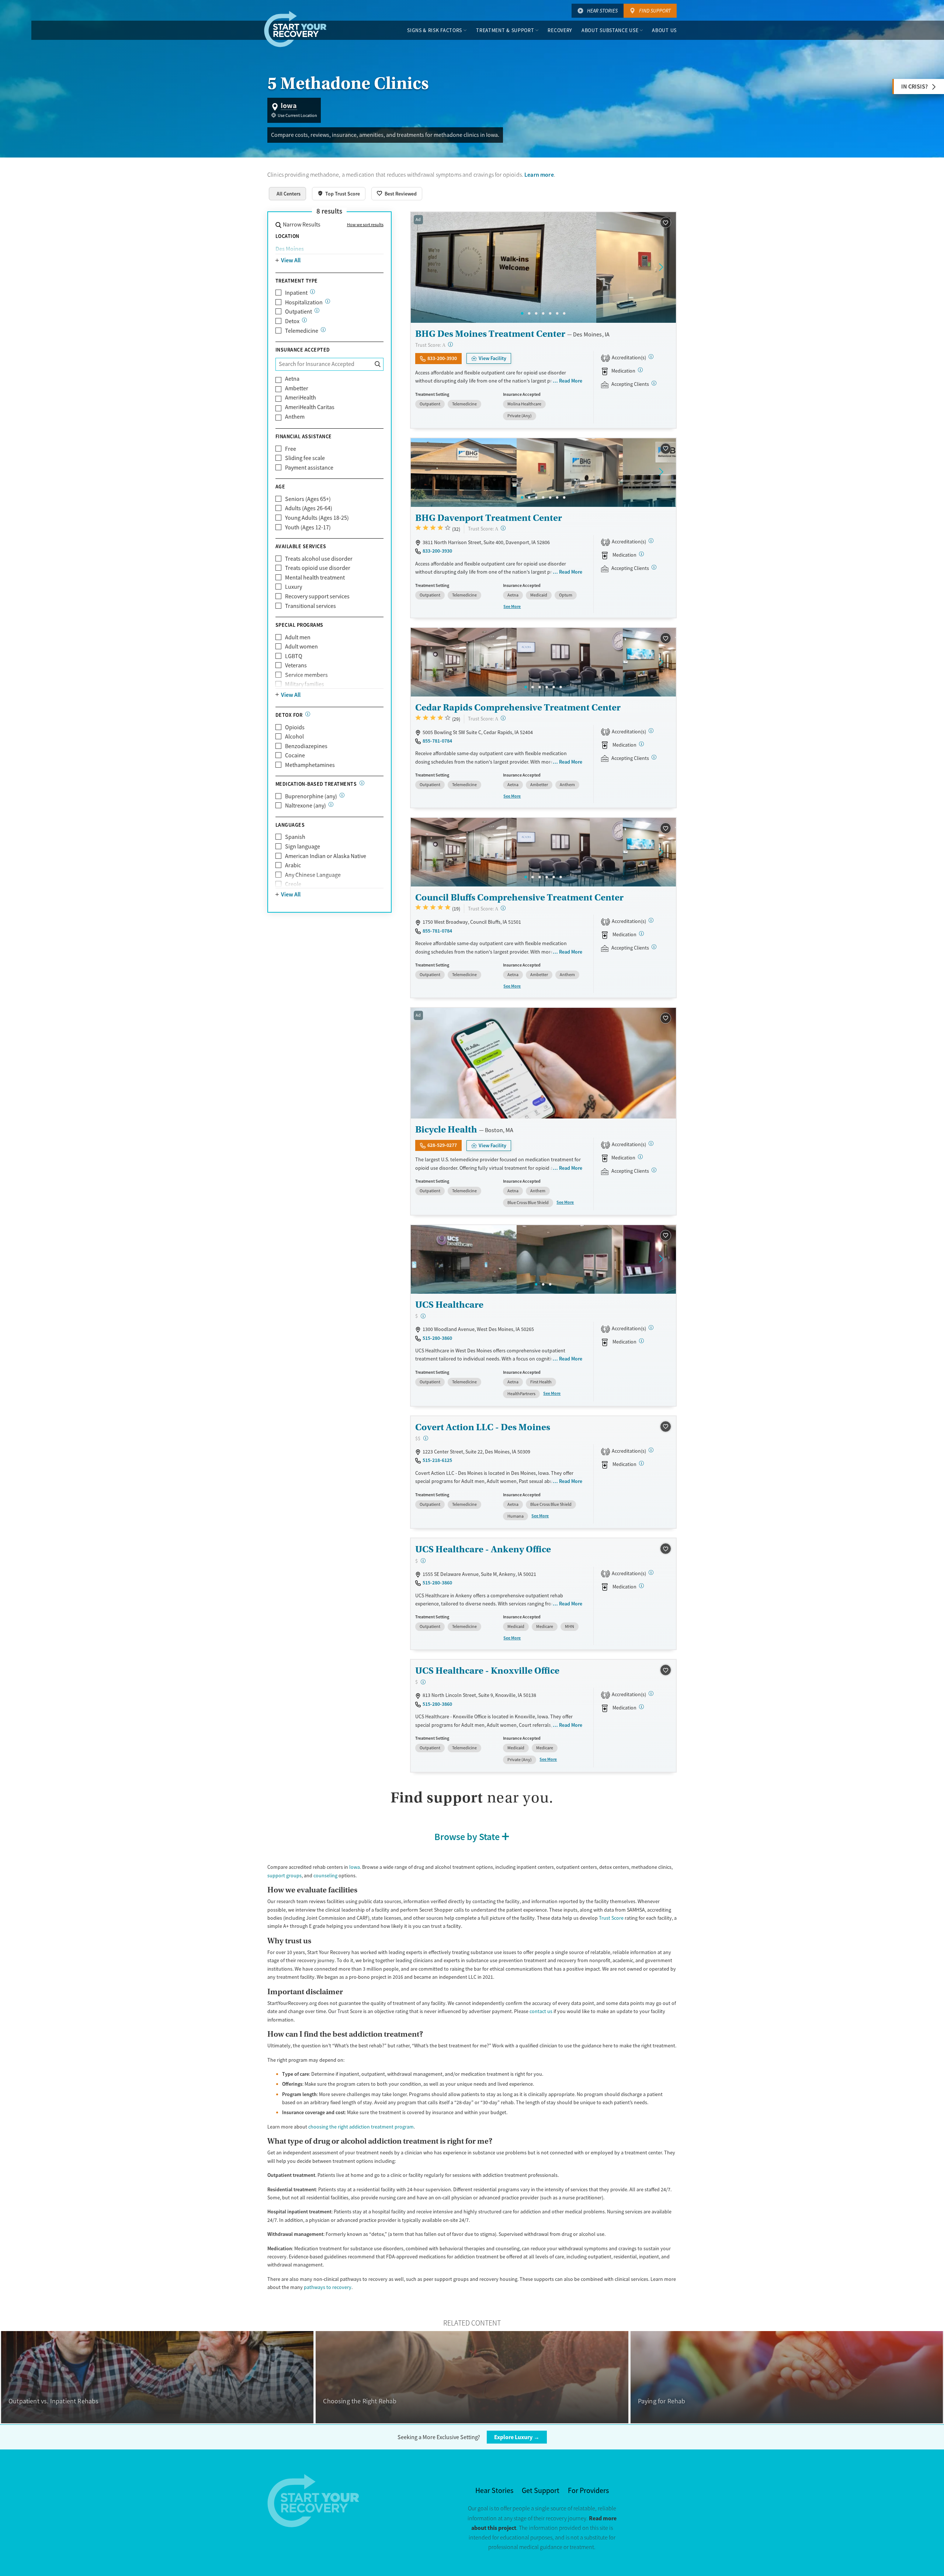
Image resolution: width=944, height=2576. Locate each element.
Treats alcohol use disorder (319, 559)
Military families (305, 684)
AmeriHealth (301, 398)
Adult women (301, 647)
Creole (293, 884)
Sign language (303, 847)
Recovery (560, 30)
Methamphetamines (310, 765)
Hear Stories (602, 11)
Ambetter (297, 388)
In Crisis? (914, 87)
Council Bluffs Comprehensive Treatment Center (519, 897)
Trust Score (611, 1918)
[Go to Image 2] (529, 313)
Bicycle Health (446, 1129)
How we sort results (365, 225)
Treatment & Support (505, 30)
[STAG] (651, 1143)
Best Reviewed (401, 194)
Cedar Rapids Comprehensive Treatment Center (518, 707)
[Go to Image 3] (536, 313)
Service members (306, 675)
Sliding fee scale (305, 458)
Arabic (293, 865)
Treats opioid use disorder (318, 568)
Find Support (655, 11)
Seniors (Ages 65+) (308, 499)
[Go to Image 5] (550, 313)
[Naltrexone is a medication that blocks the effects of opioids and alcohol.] (331, 804)
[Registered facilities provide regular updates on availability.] (654, 383)
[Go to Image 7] (564, 313)
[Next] (661, 267)
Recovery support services (317, 597)
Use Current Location (297, 115)
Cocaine (295, 755)
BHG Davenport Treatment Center (489, 518)
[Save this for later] (665, 223)
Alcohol (294, 737)
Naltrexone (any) (306, 806)
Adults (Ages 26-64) (309, 508)
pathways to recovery (328, 2287)
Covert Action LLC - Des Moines (483, 1427)
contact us (541, 2011)
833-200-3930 (442, 358)
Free (291, 449)
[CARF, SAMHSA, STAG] (651, 1327)
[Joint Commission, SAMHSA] (651, 357)
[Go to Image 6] (557, 313)
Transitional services (310, 606)
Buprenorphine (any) (311, 796)
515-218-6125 (437, 1460)
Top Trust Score (343, 194)
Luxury (294, 587)
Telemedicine (302, 331)
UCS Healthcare (449, 1305)
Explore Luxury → (517, 2437)
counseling (325, 1875)
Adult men (298, 637)
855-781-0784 (437, 741)
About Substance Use (610, 30)
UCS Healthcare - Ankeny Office (483, 1549)
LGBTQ (294, 656)
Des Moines (290, 249)
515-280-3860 (437, 1338)
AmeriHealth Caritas (310, 407)
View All (291, 260)
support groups (284, 1875)
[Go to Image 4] (543, 313)
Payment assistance (309, 468)
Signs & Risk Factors (435, 30)
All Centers (289, 194)
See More (512, 606)
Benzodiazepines (306, 746)
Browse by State (467, 1837)
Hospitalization (304, 302)
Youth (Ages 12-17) (308, 528)
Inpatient (296, 293)
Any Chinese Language (313, 875)
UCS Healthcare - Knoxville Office (487, 1671)
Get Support (541, 2491)
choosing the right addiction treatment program (361, 2127)
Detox (292, 321)
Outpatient (299, 312)
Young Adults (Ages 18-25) (317, 518)
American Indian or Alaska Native (326, 856)
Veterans (296, 665)
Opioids (295, 727)
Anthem (295, 417)
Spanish (295, 837)
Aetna (292, 379)
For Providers (588, 2491)
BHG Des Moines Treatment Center (490, 334)
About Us (664, 30)
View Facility (492, 359)
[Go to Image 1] (522, 313)
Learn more (539, 175)
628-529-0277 (442, 1145)
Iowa (355, 1867)
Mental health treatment (315, 578)
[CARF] (651, 731)
